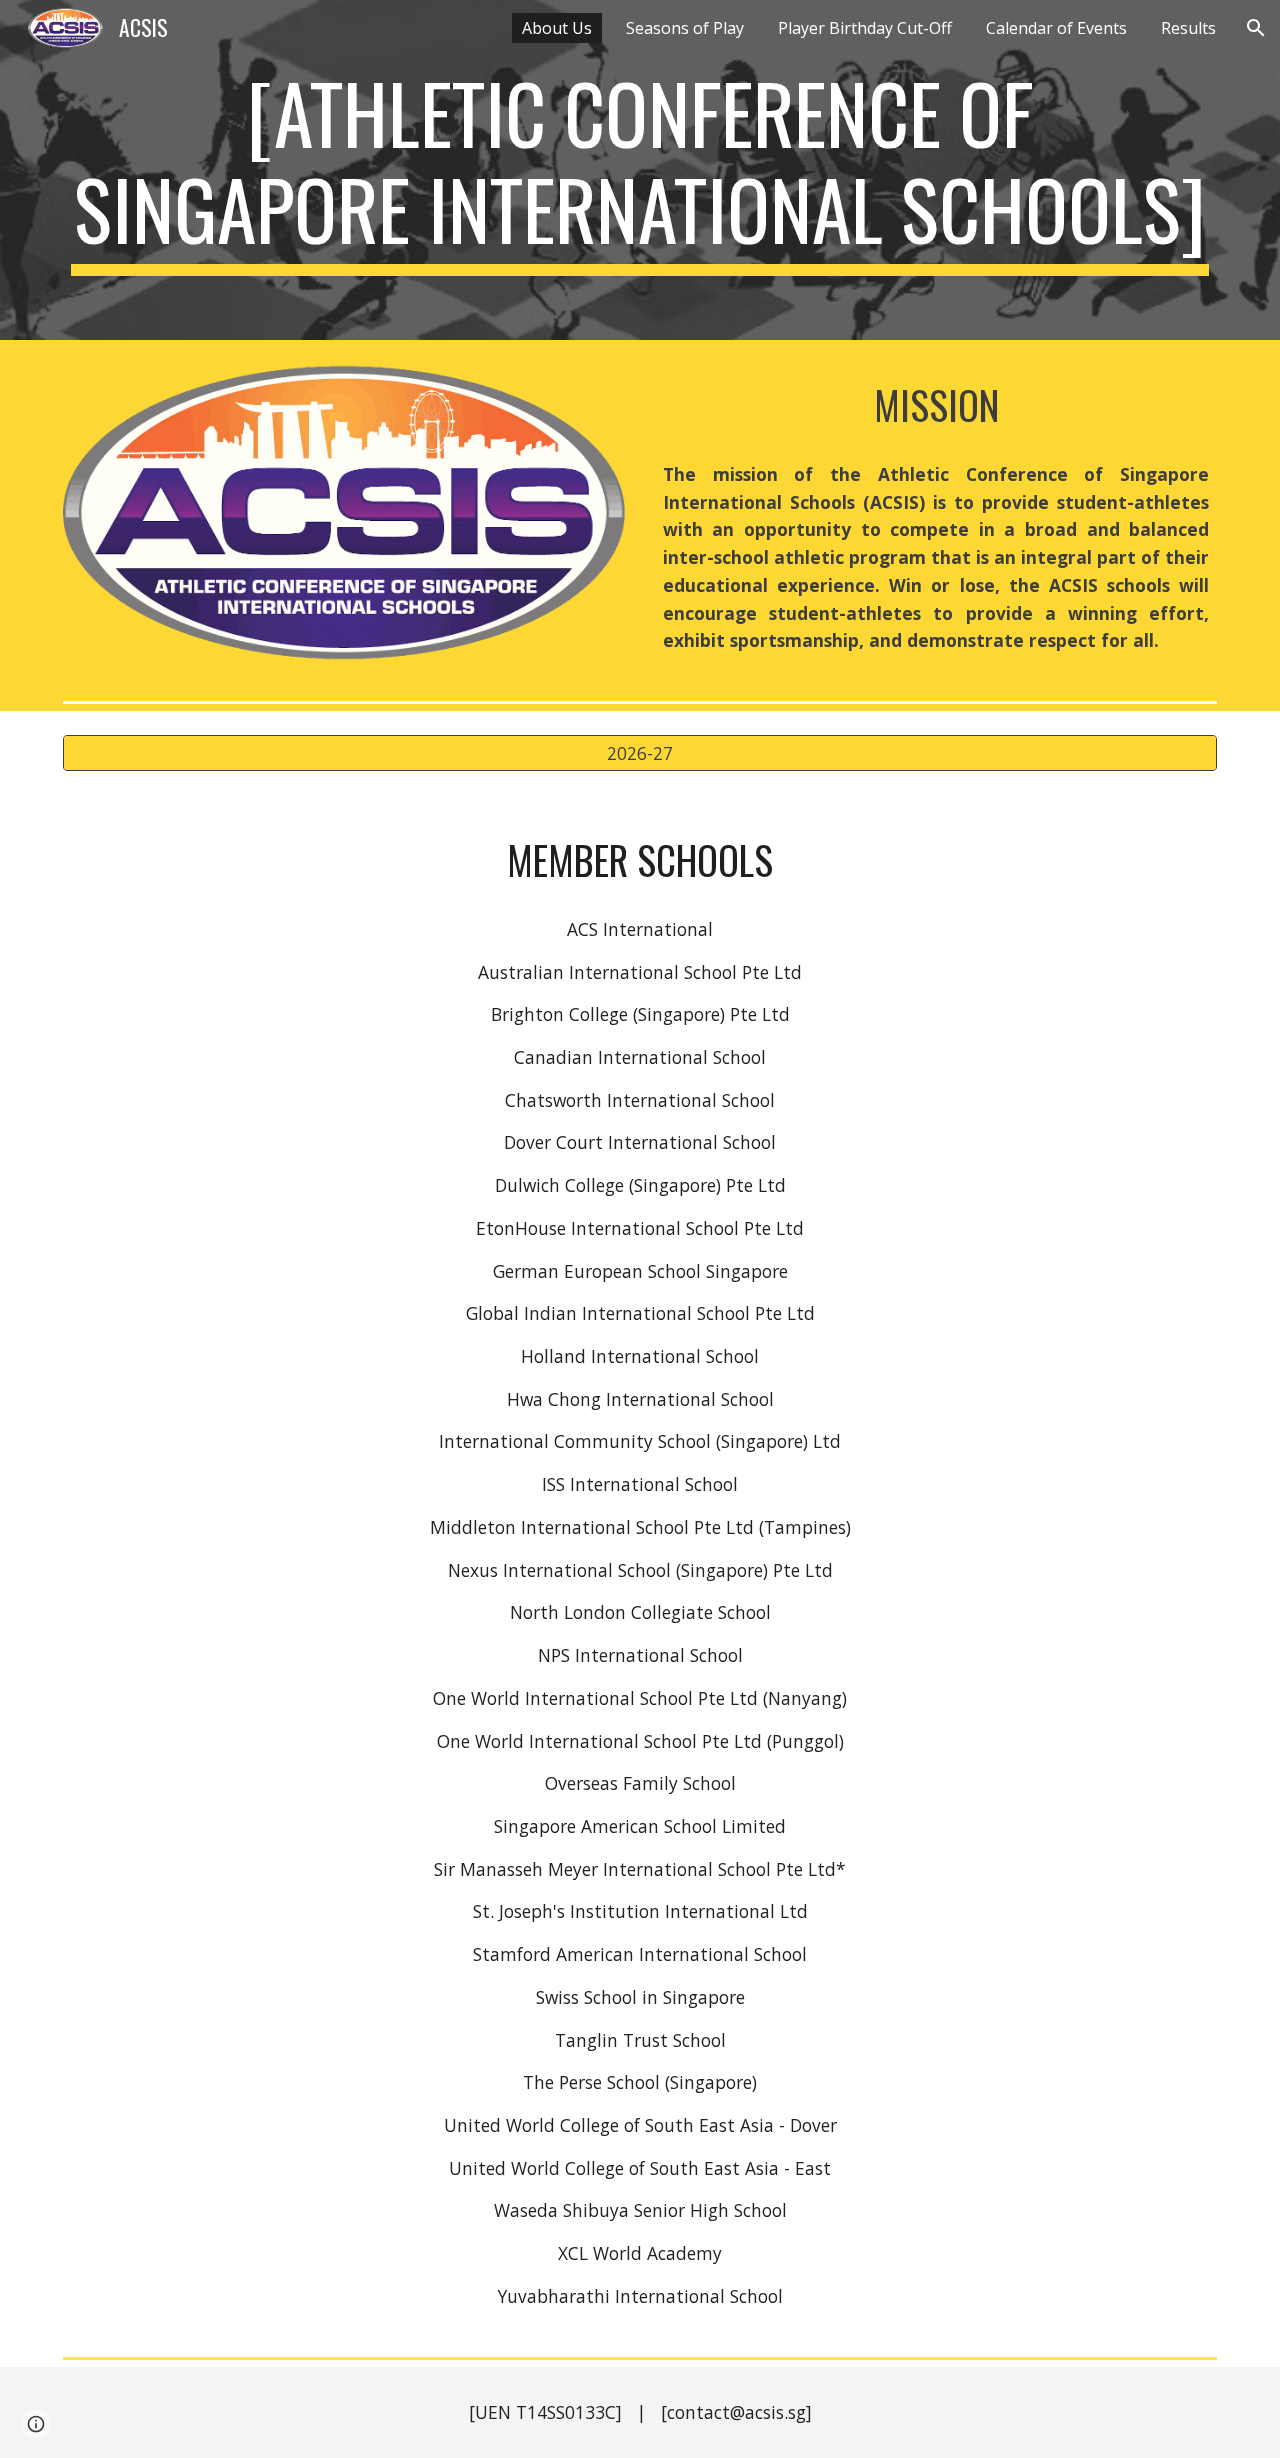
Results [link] (1188, 28)
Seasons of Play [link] (685, 28)
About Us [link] (557, 28)
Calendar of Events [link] (1056, 28)
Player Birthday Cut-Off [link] (865, 28)
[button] (1256, 28)
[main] (640, 170)
